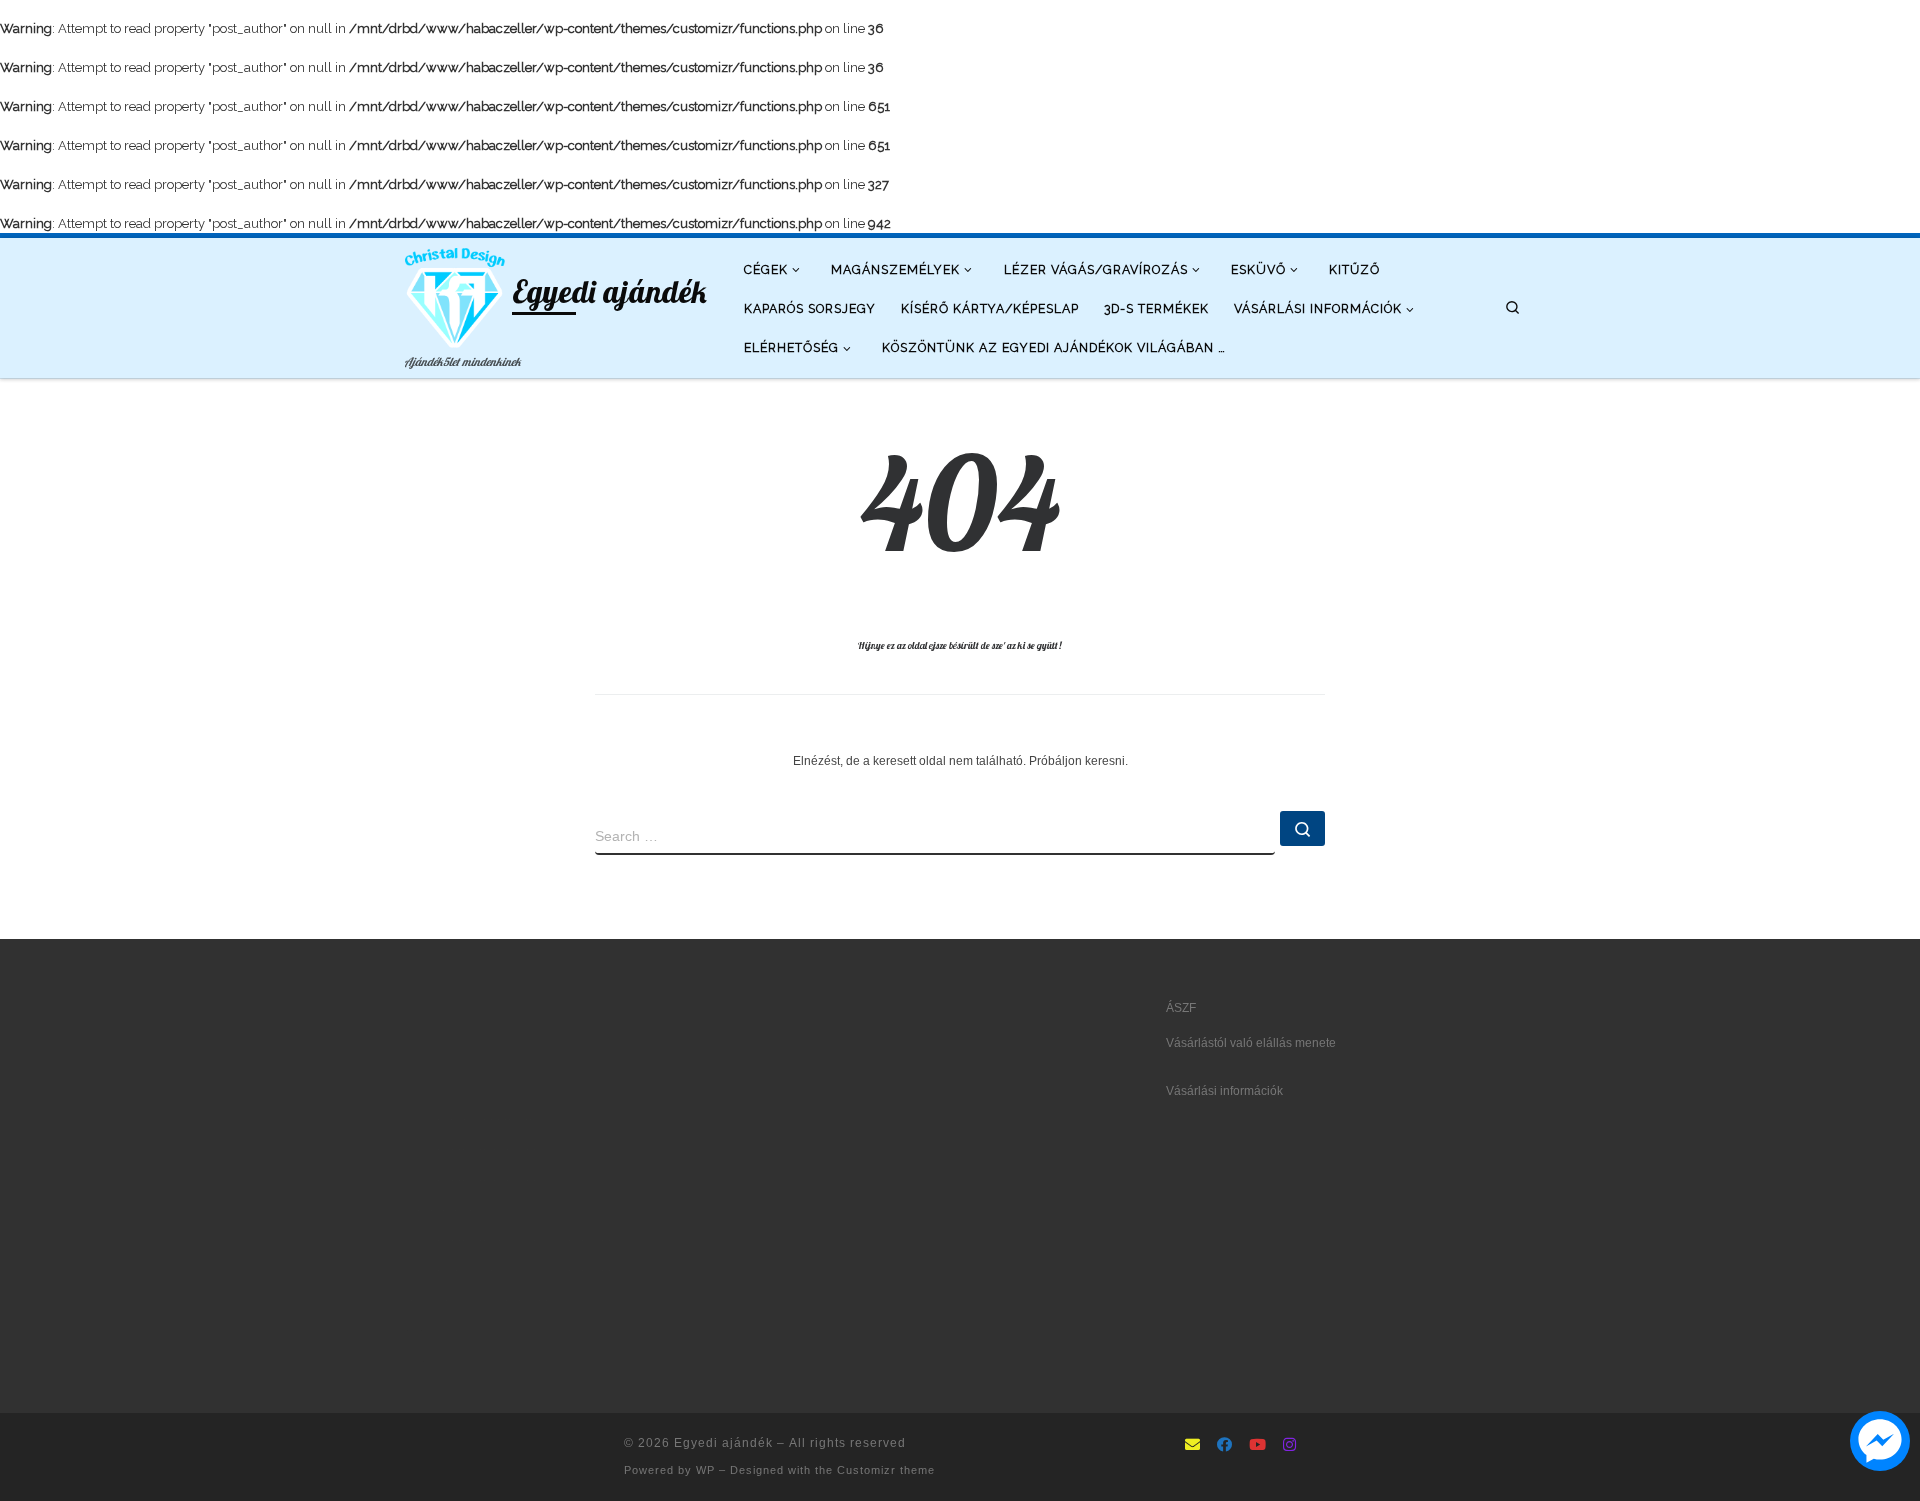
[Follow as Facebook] (1224, 1446)
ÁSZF (1181, 1008)
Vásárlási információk (1224, 1091)
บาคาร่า (426, 1119)
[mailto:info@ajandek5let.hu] (1192, 1446)
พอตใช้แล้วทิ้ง (441, 1210)
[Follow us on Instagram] (1289, 1446)
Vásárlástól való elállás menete (1251, 1043)
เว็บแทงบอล (580, 1270)
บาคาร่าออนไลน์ (447, 1149)
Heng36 (426, 1361)
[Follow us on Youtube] (1257, 1446)
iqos (536, 1270)
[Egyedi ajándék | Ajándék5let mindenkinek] (455, 294)
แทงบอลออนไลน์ (493, 1119)
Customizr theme (886, 1470)
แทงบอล (514, 1149)
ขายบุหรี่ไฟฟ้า (529, 1240)
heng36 (425, 1330)
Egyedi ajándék (723, 1443)
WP (705, 1470)
